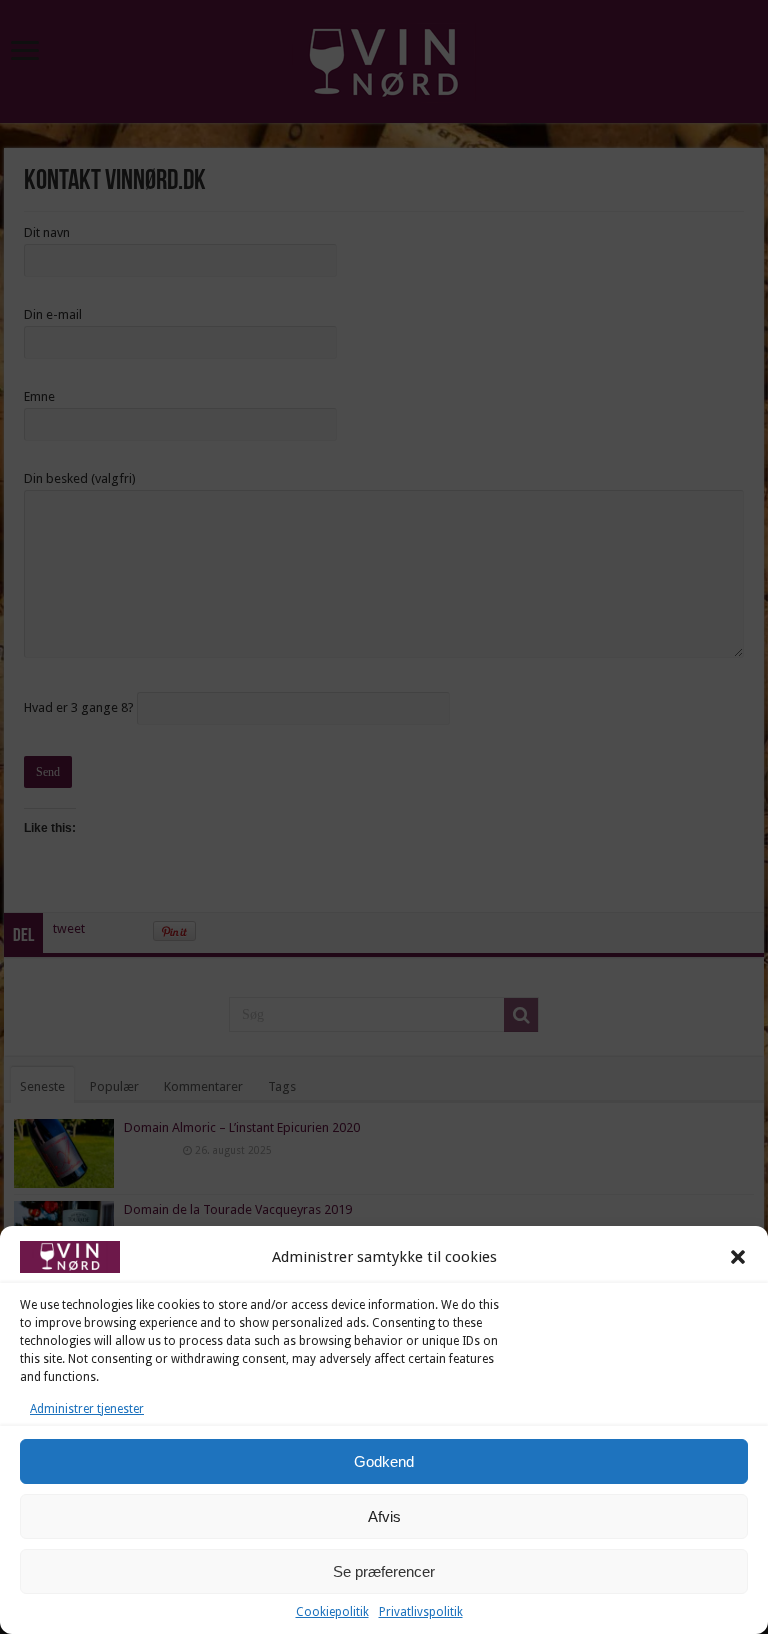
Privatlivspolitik (421, 1612)
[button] (738, 1257)
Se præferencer (384, 1571)
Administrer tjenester (87, 1409)
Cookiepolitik (332, 1612)
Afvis (384, 1516)
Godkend (384, 1461)
